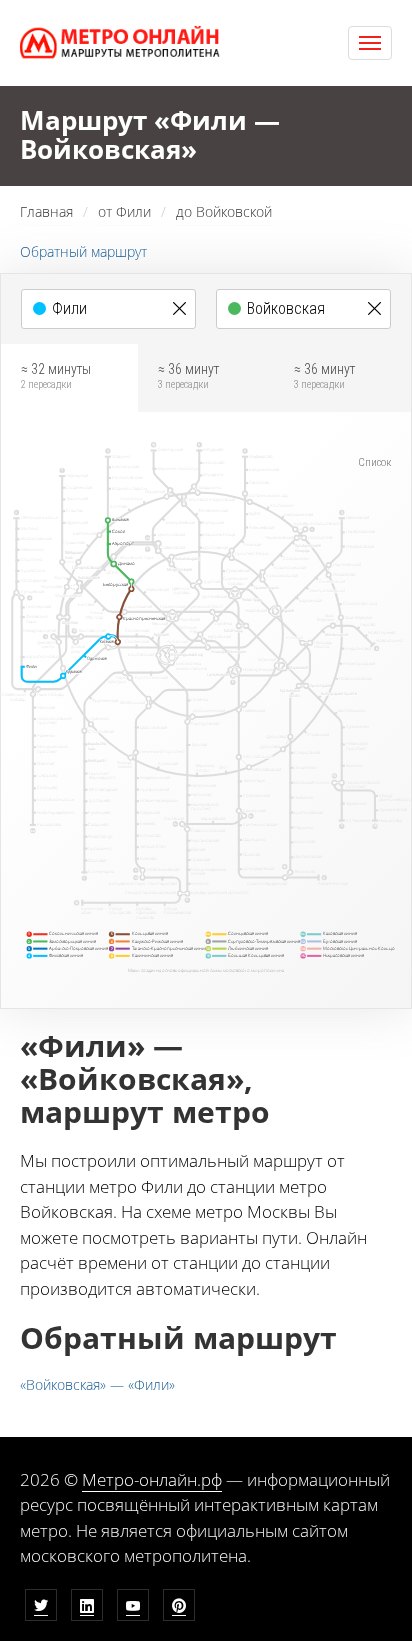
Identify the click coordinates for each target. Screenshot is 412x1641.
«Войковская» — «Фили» (97, 1384)
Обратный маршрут (83, 251)
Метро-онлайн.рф (152, 1479)
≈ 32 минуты (56, 376)
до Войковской (224, 211)
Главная (46, 211)
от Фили (124, 211)
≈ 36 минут (188, 376)
